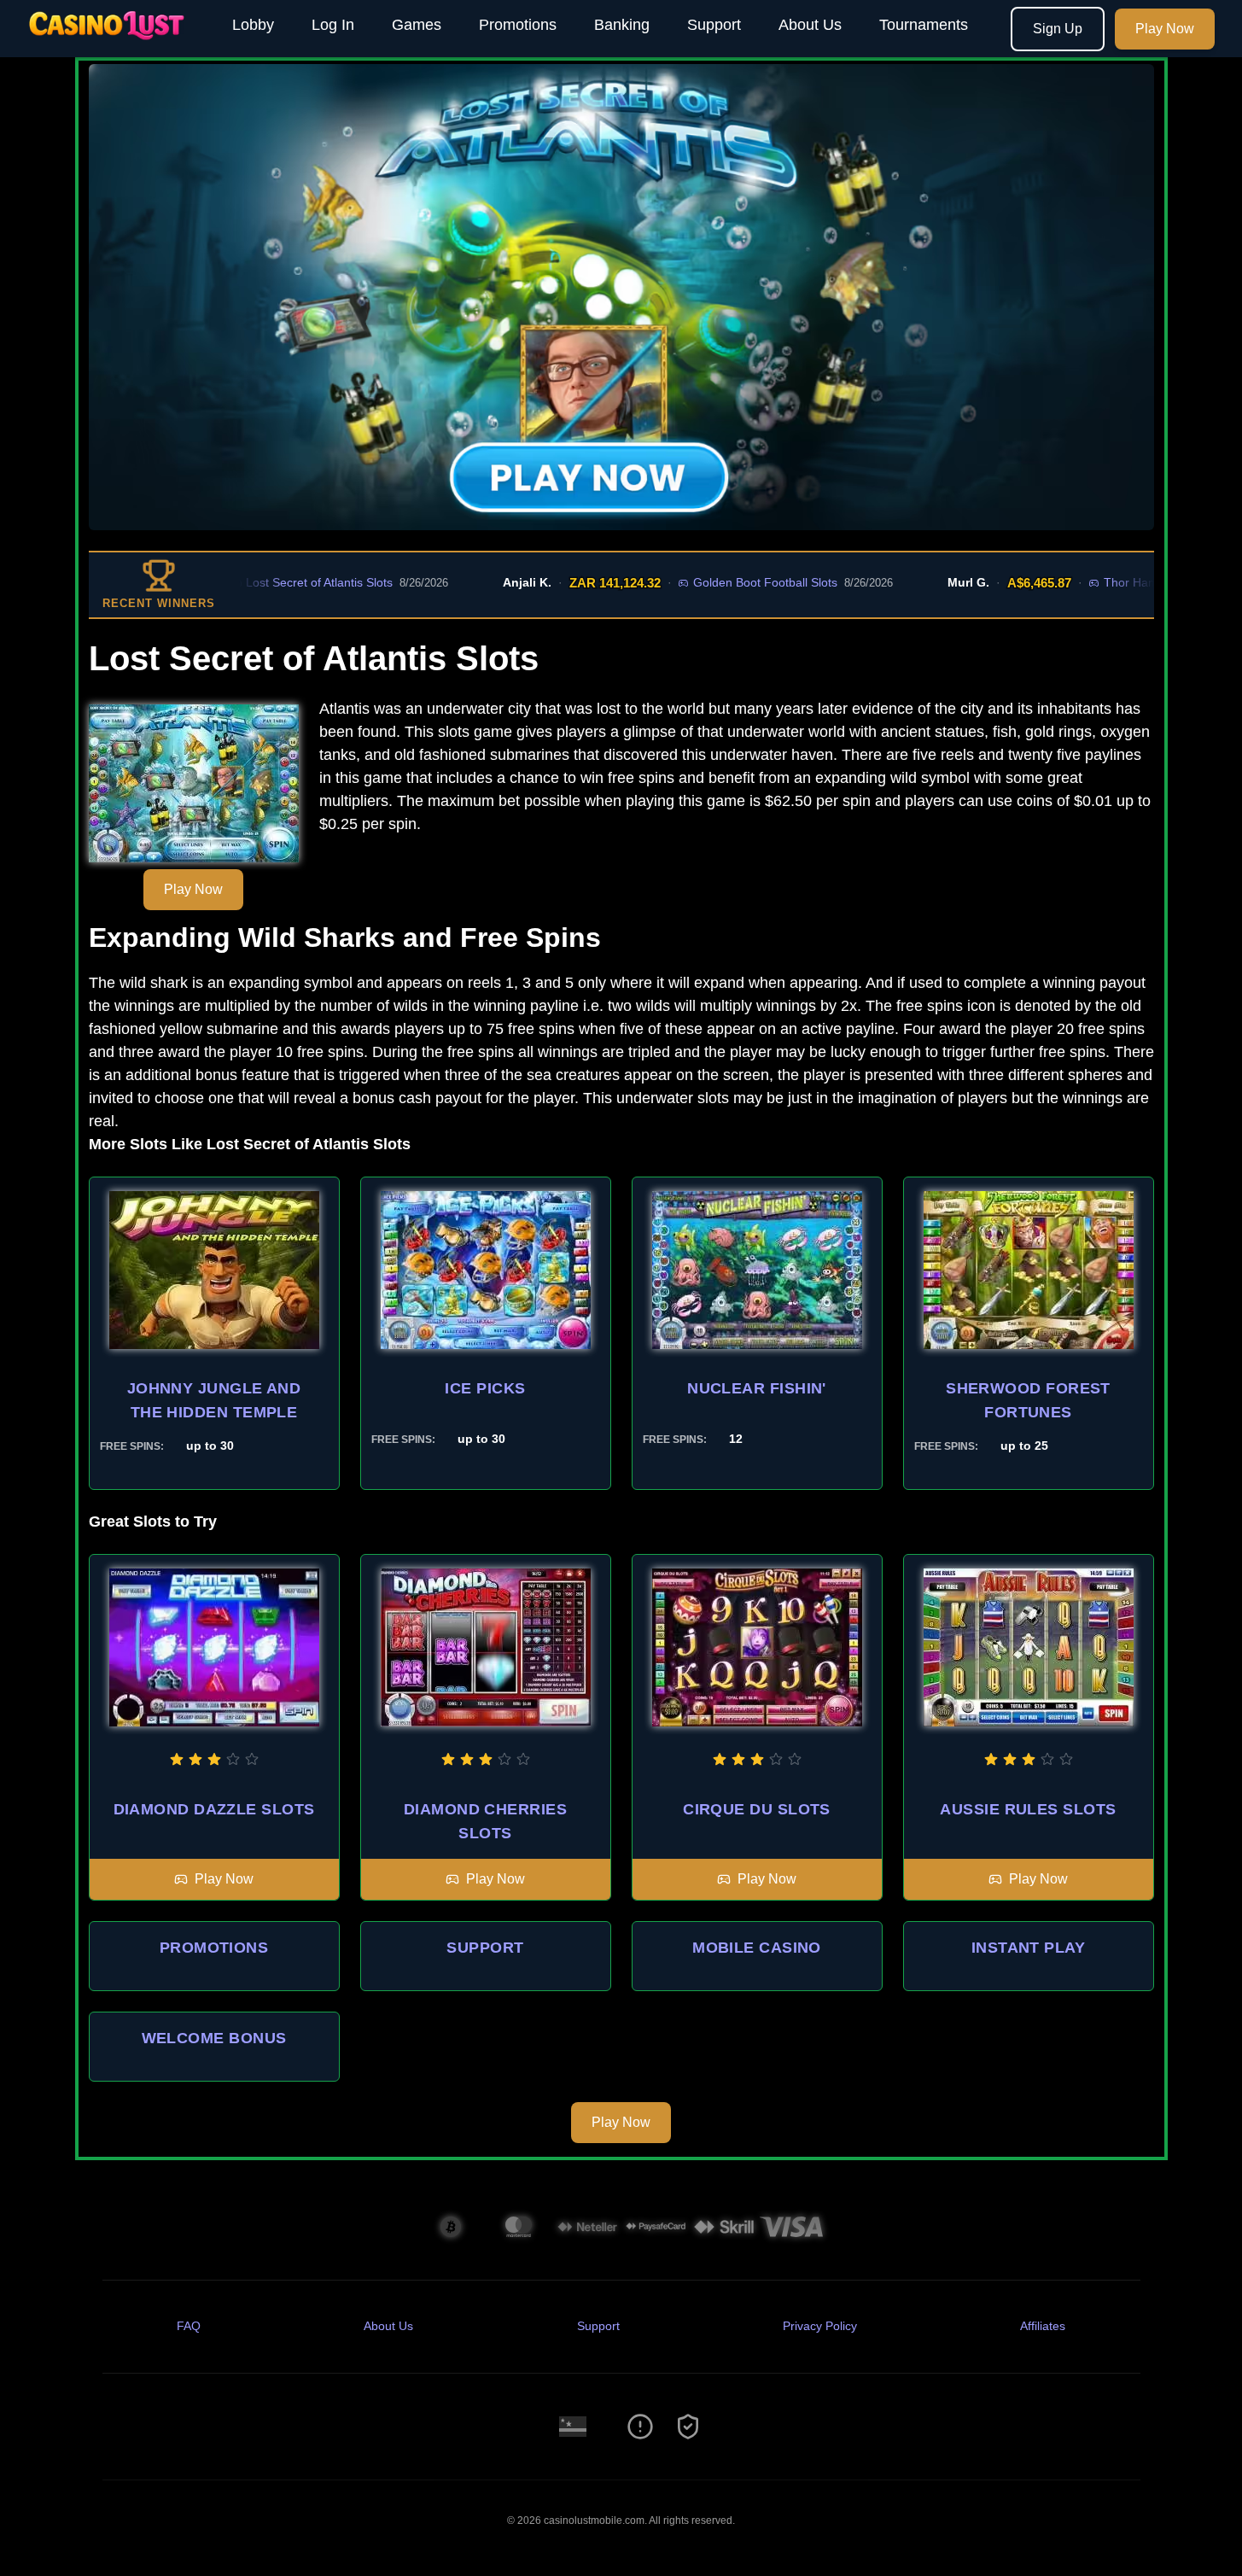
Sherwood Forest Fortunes (1028, 1400)
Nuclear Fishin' (757, 1388)
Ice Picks (485, 1388)
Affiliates (1043, 2326)
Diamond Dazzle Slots (214, 1809)
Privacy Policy (820, 2326)
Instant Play (1028, 1948)
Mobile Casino (757, 1948)
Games (417, 25)
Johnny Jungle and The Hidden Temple (214, 1400)
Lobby (253, 25)
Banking (622, 25)
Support (714, 25)
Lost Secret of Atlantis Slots (255, 582)
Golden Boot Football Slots (701, 582)
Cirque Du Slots (757, 1809)
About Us (810, 25)
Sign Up (1058, 29)
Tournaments (924, 25)
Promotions (518, 25)
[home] (113, 45)
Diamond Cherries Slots (485, 1821)
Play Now (1165, 29)
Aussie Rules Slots (1028, 1809)
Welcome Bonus (214, 2038)
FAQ (189, 2326)
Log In (333, 25)
